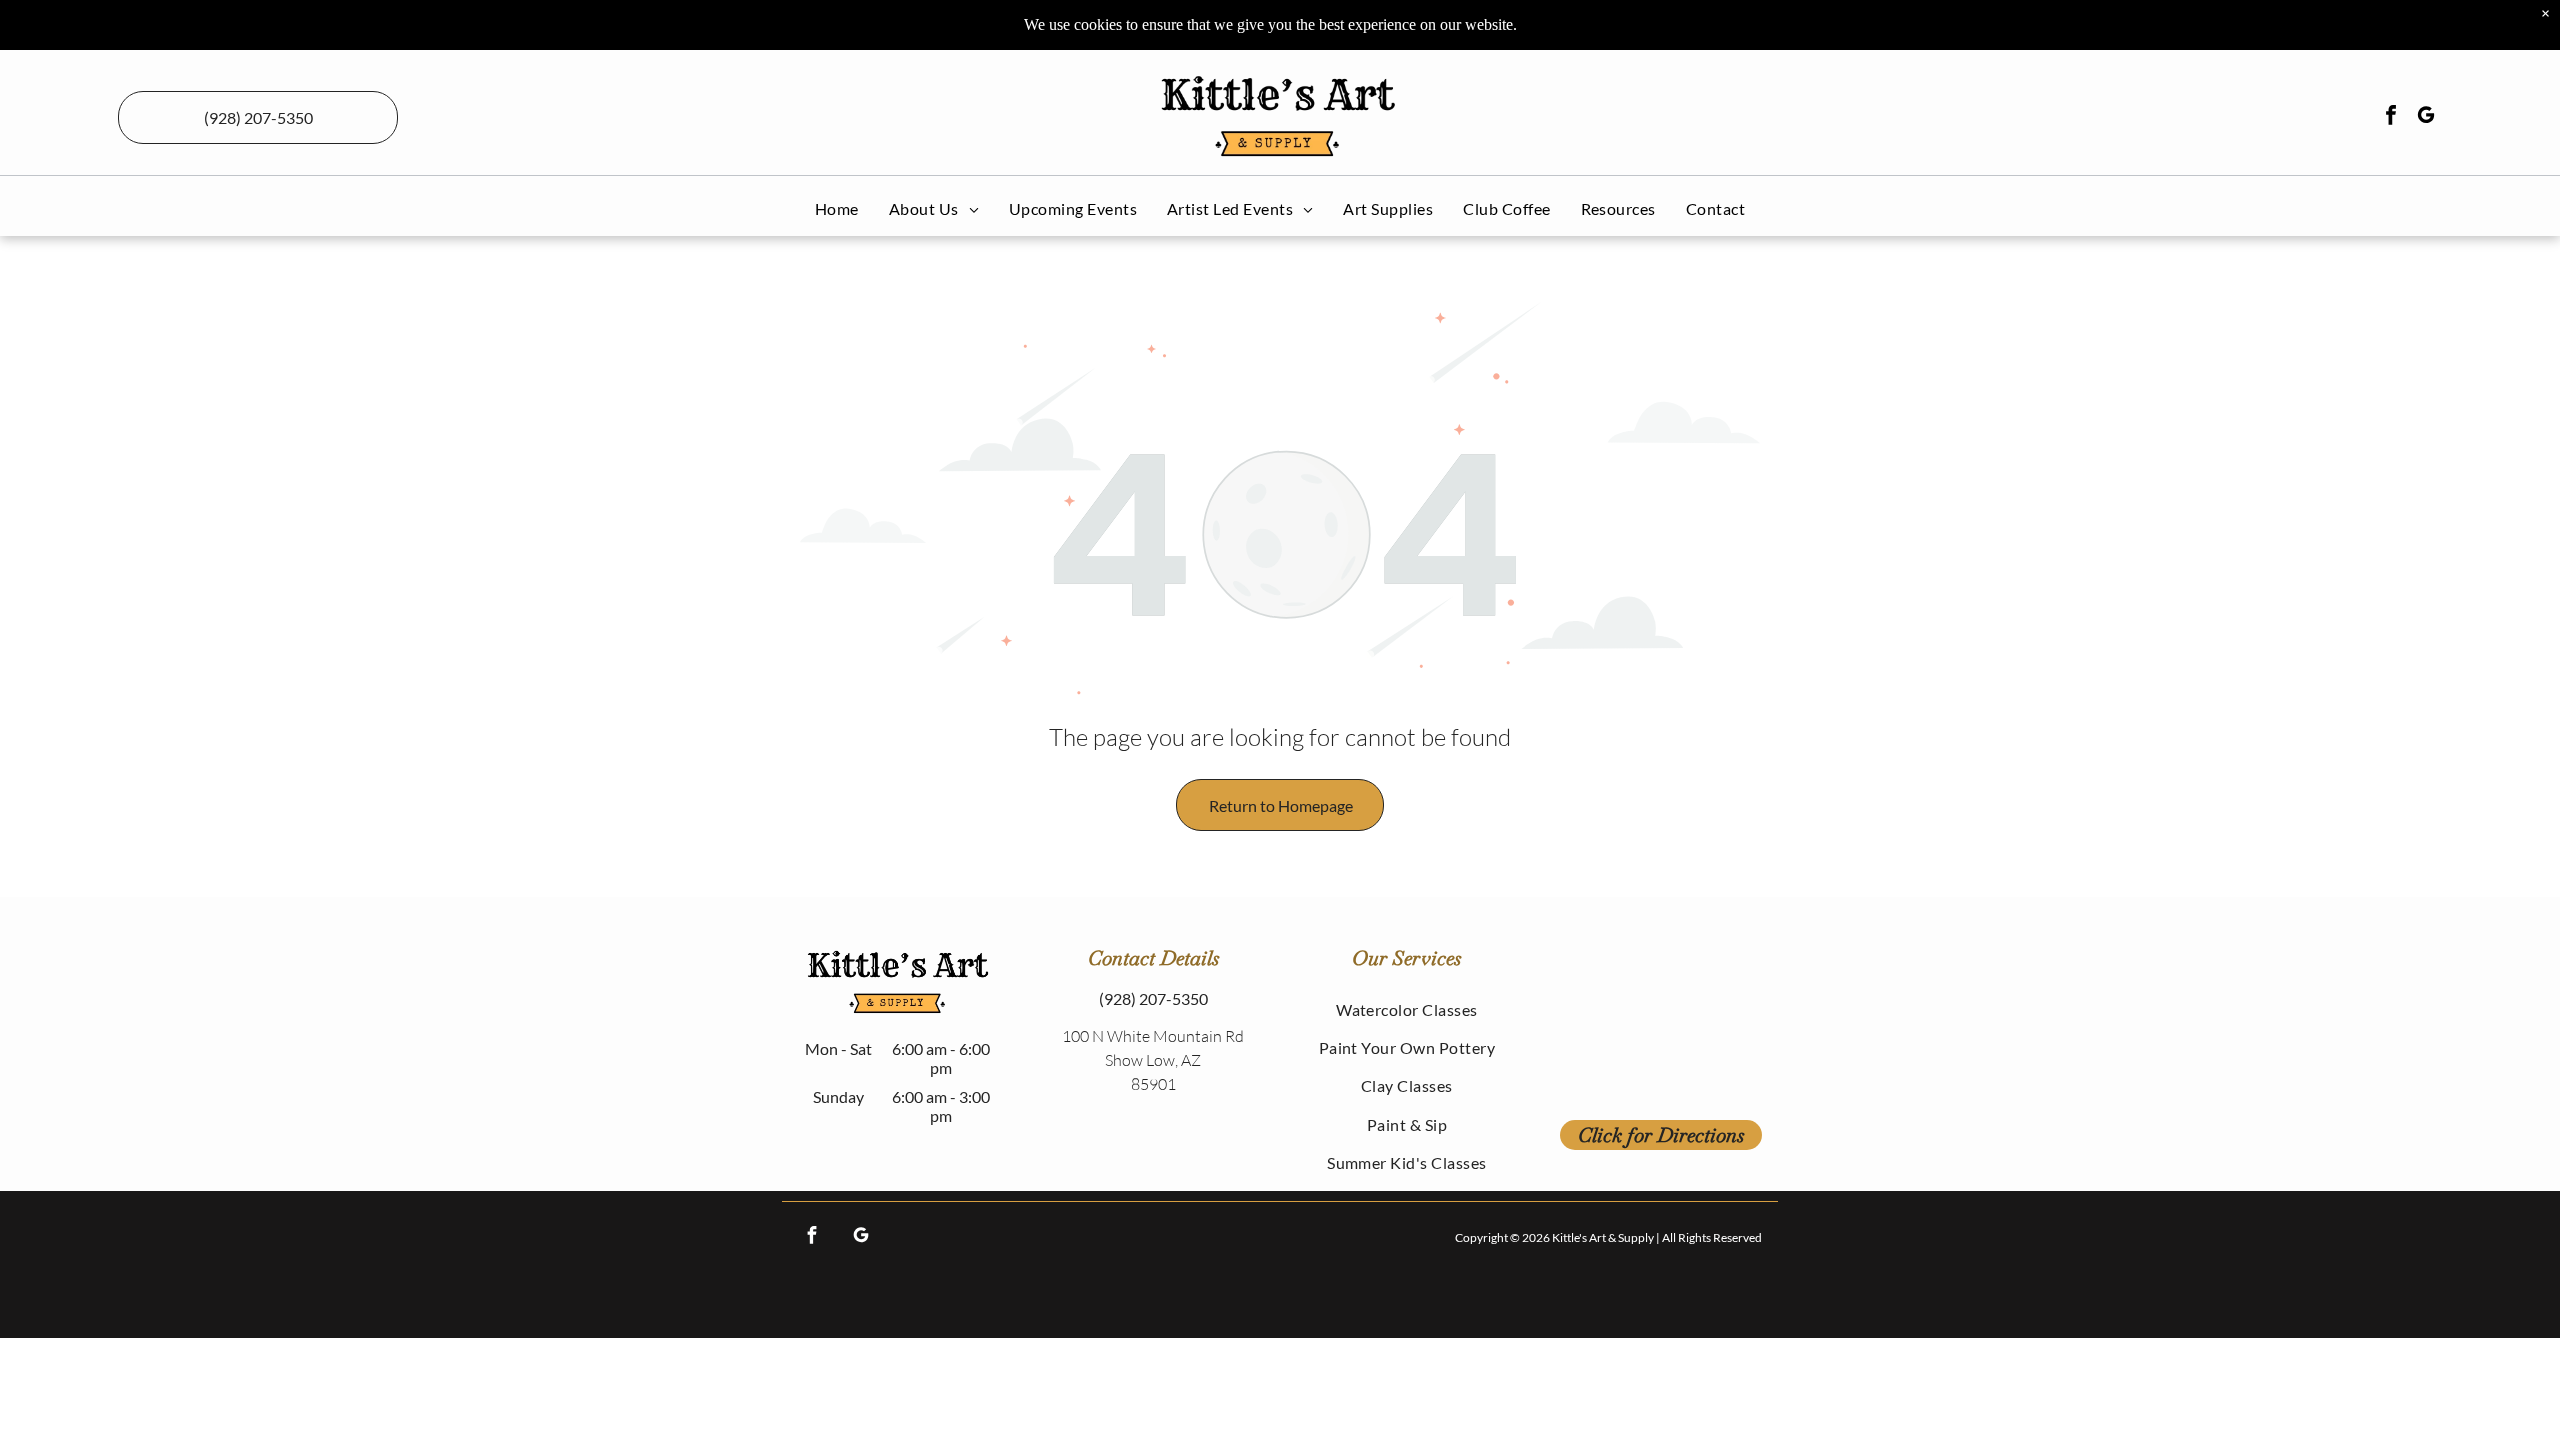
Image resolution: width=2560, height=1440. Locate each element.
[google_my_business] (2426, 117)
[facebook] (2391, 117)
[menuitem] (837, 208)
